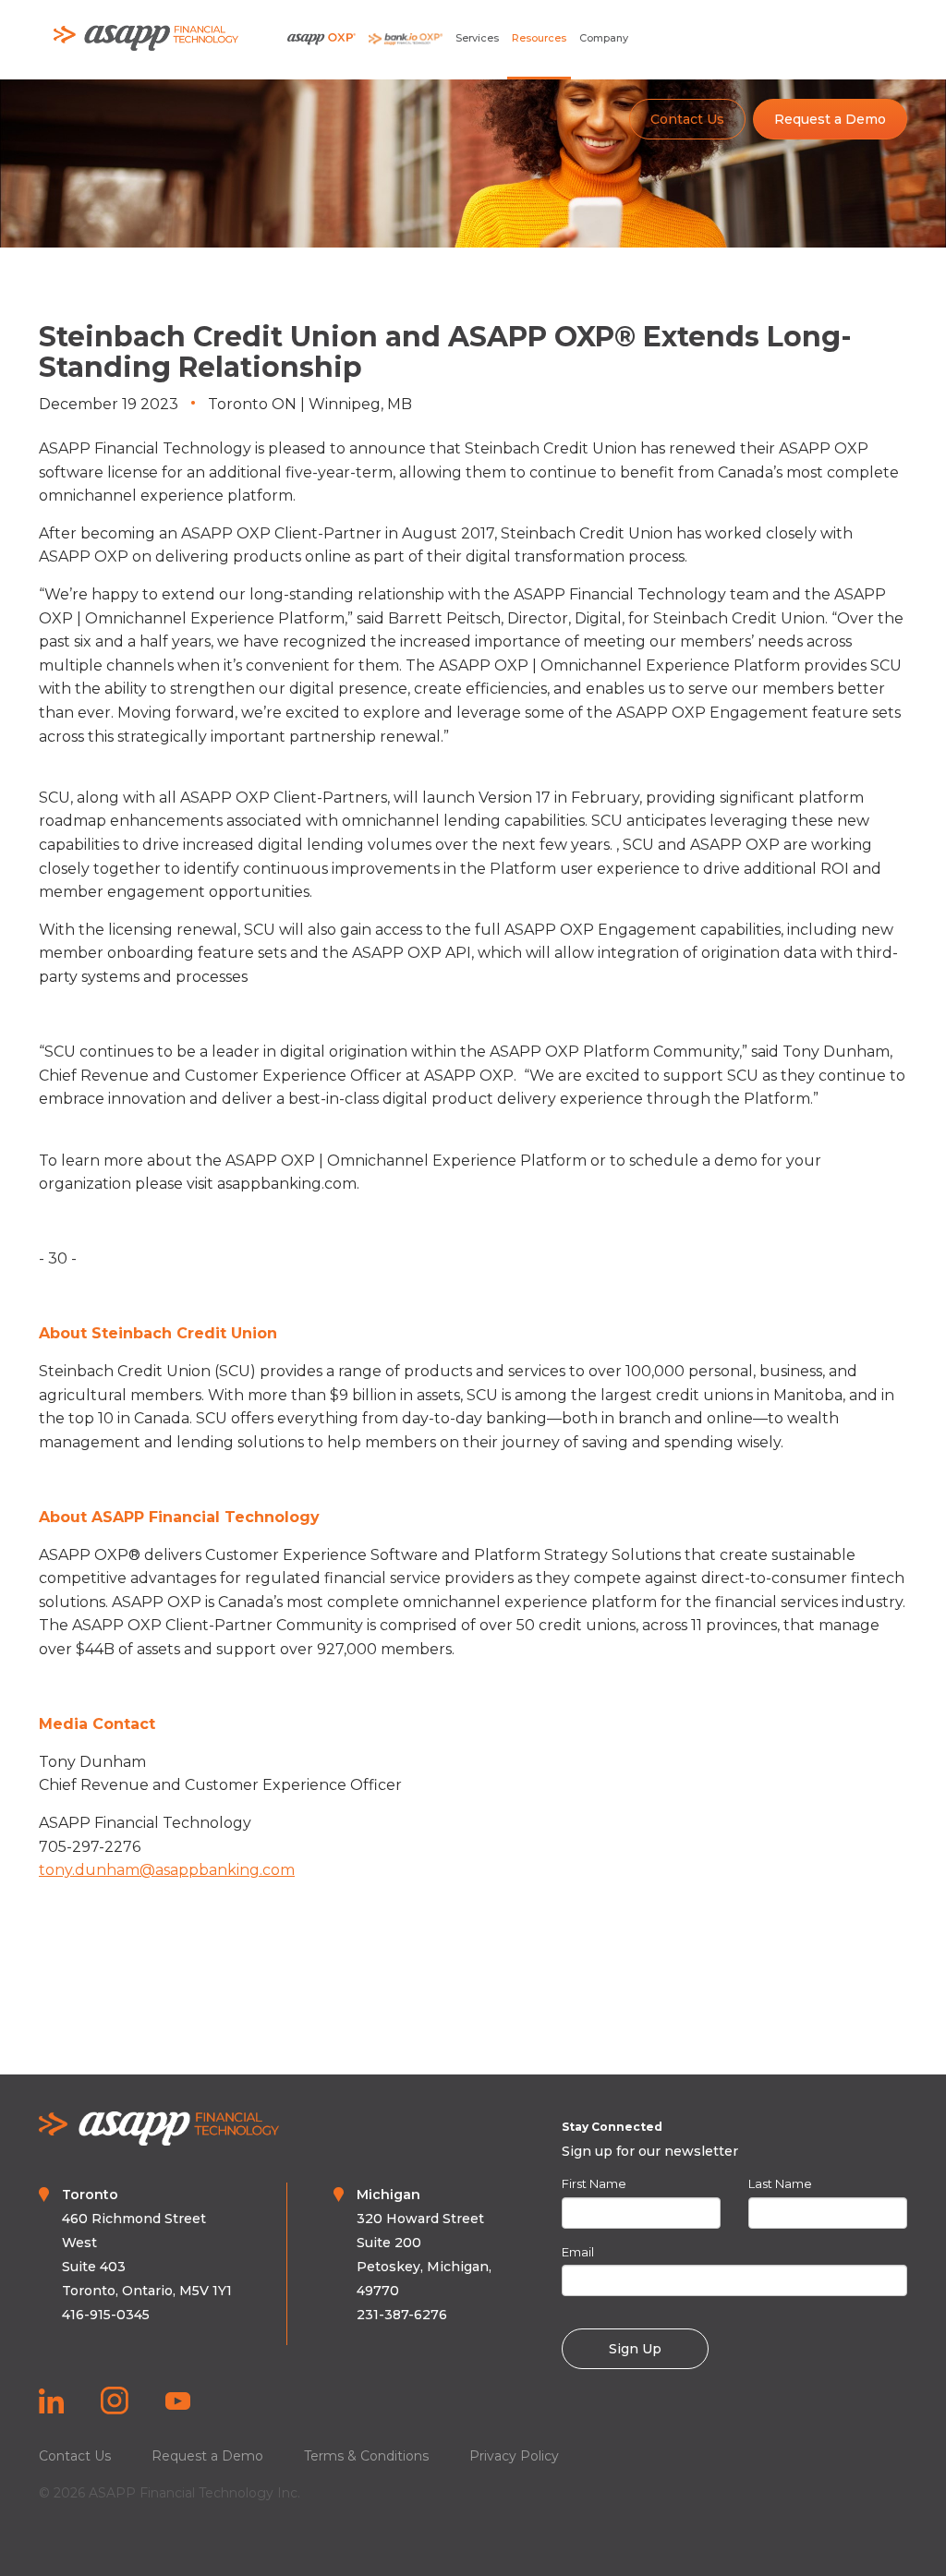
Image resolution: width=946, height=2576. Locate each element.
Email (578, 2252)
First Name (594, 2183)
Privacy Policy (514, 2456)
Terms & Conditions (366, 2456)
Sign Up (635, 2349)
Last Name (780, 2183)
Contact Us (687, 119)
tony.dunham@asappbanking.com (167, 1870)
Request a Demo (830, 119)
